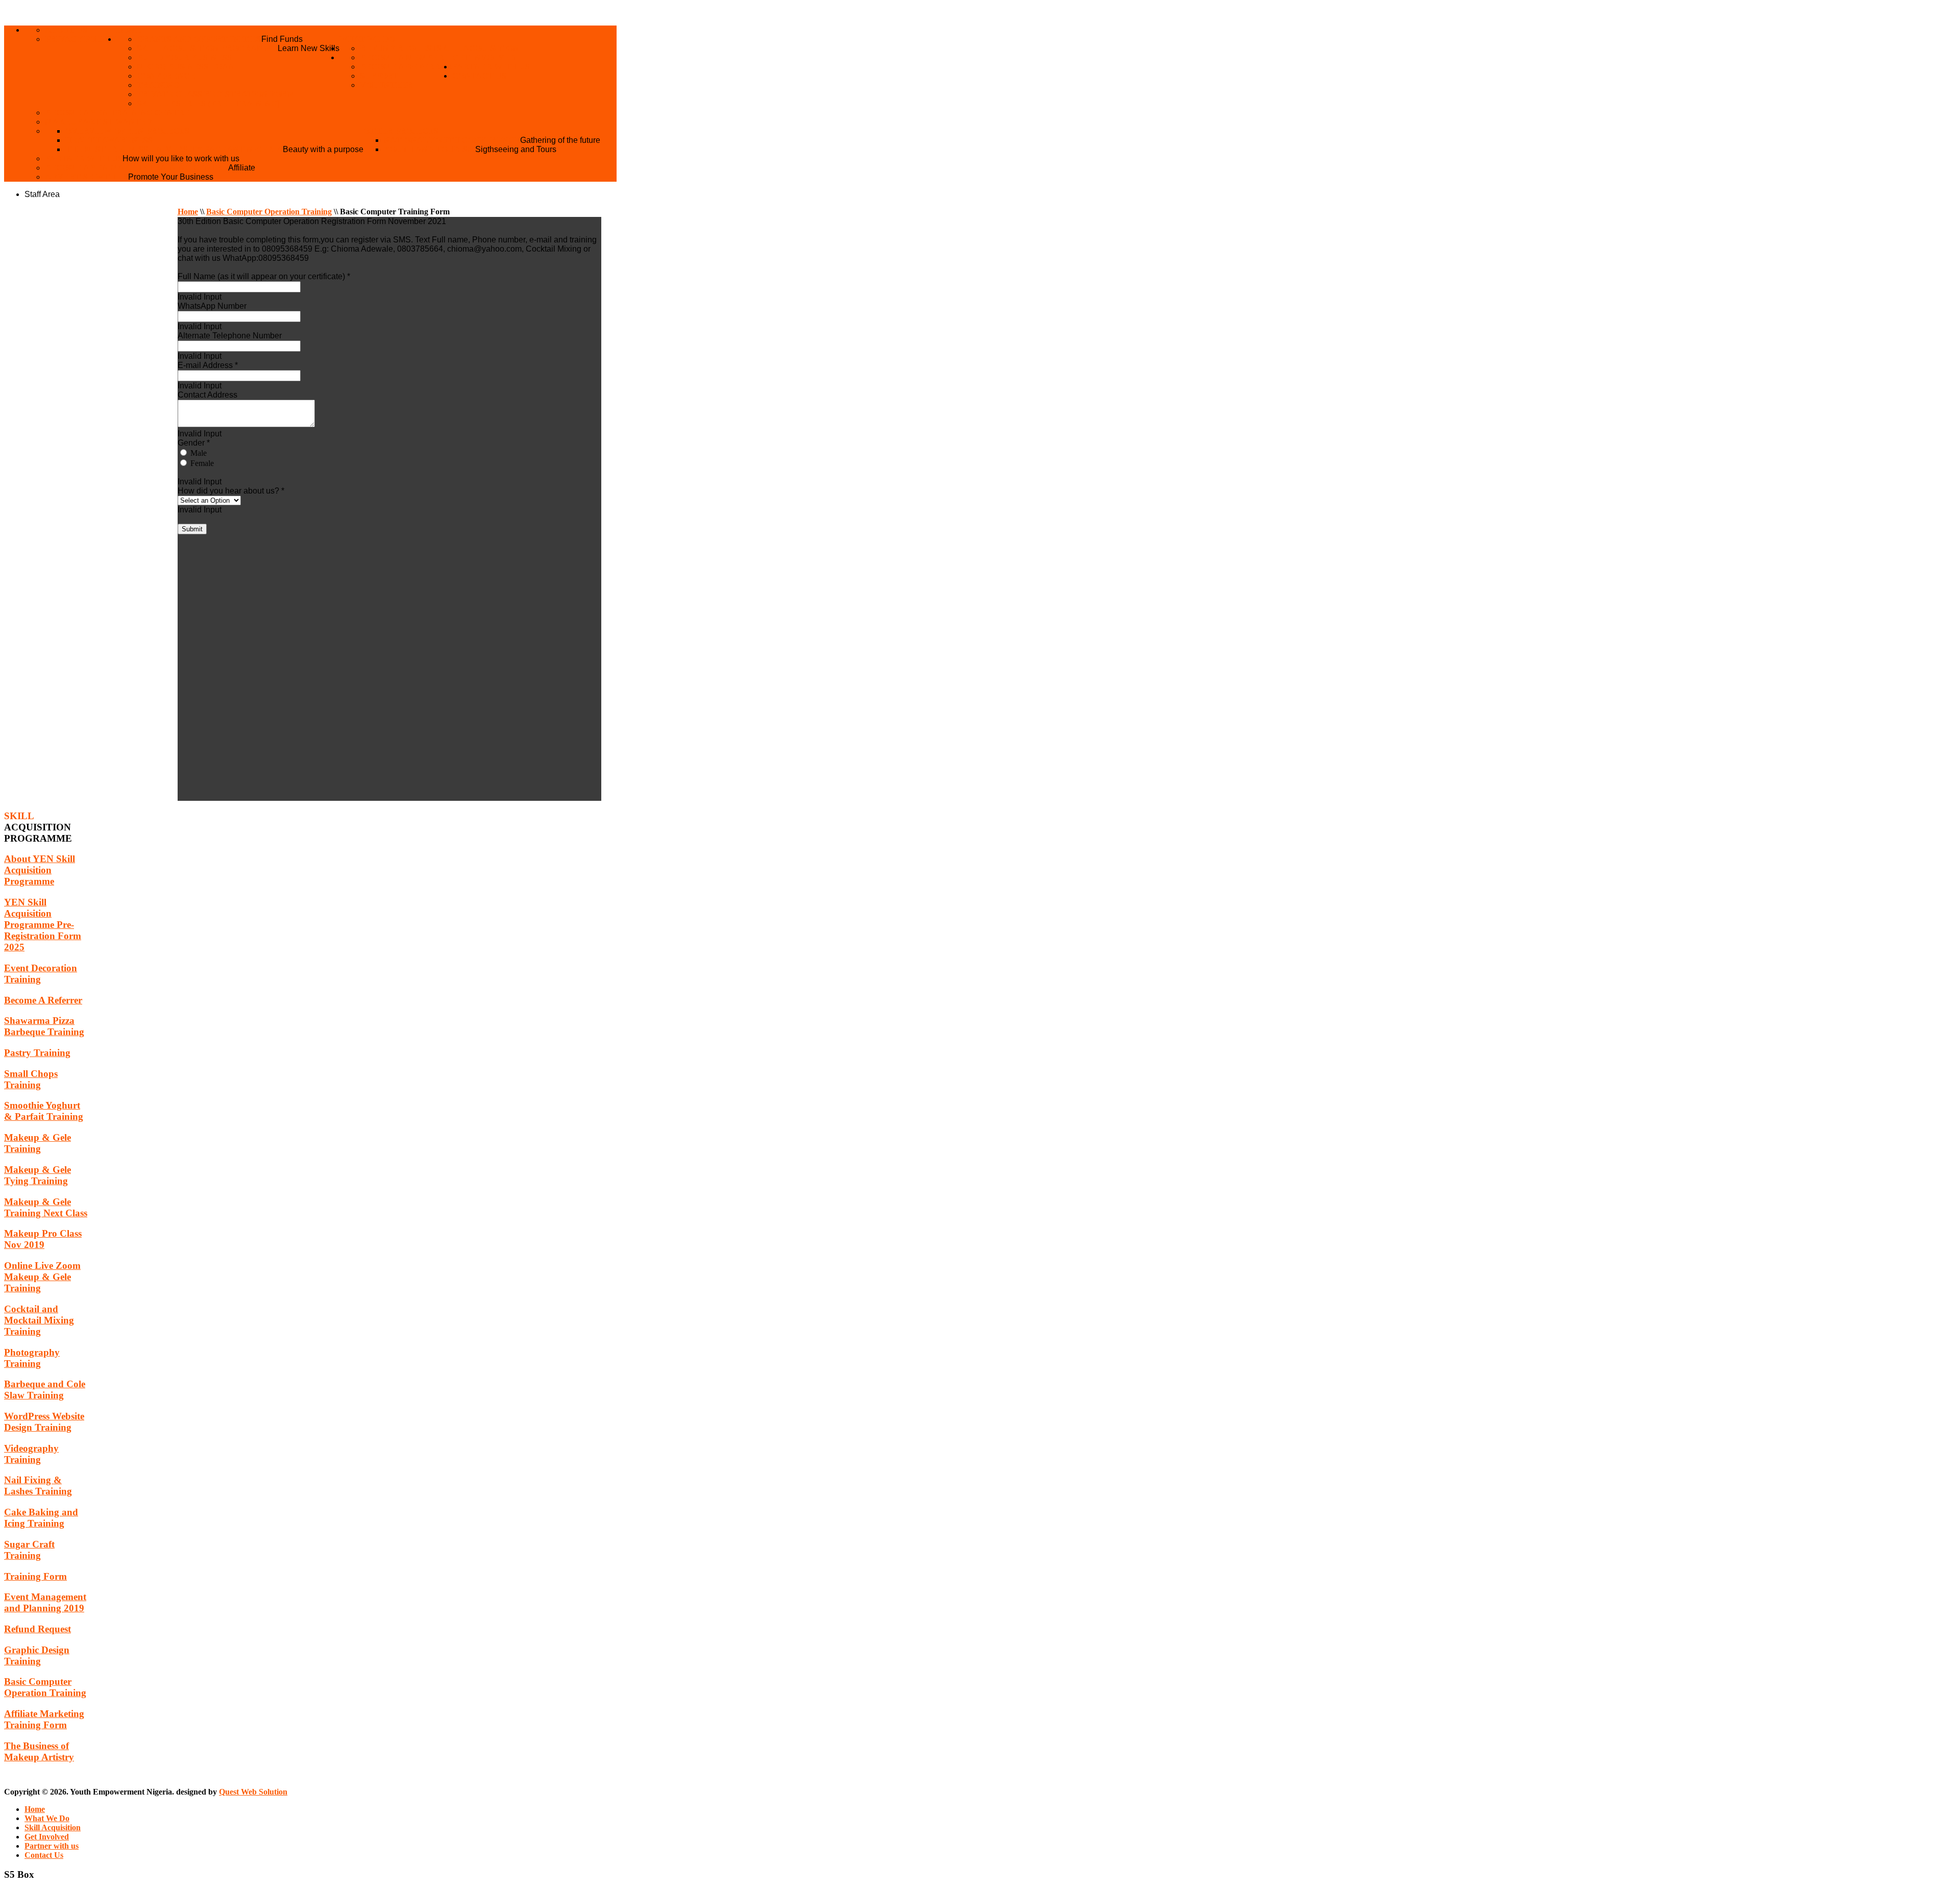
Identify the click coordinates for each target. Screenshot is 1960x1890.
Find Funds (282, 39)
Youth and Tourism (430, 149)
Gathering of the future (560, 140)
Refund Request (398, 48)
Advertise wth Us (87, 177)
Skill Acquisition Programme (207, 48)
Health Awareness (109, 140)
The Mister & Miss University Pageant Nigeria (174, 149)
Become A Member (402, 57)
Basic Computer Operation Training (269, 212)
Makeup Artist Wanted (99, 122)
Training (158, 85)
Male (198, 453)
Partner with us (491, 67)
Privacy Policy (81, 39)
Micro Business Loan (186, 67)
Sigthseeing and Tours (516, 149)
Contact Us (479, 76)
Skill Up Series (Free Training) (208, 103)
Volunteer (386, 85)
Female (201, 463)
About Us (66, 30)
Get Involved (484, 57)
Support (379, 76)
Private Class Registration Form (216, 94)
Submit (192, 529)
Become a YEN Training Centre (117, 113)
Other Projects (401, 131)
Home (129, 30)
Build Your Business (184, 57)
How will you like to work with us (181, 158)
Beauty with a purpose (323, 149)
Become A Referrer (406, 67)
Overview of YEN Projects (127, 131)
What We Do (367, 39)
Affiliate (242, 168)
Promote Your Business (171, 177)
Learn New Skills (309, 48)
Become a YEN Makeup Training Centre (137, 168)
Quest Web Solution (253, 1792)
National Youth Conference (452, 140)
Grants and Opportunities (199, 39)
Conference (166, 76)
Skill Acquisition (478, 48)
